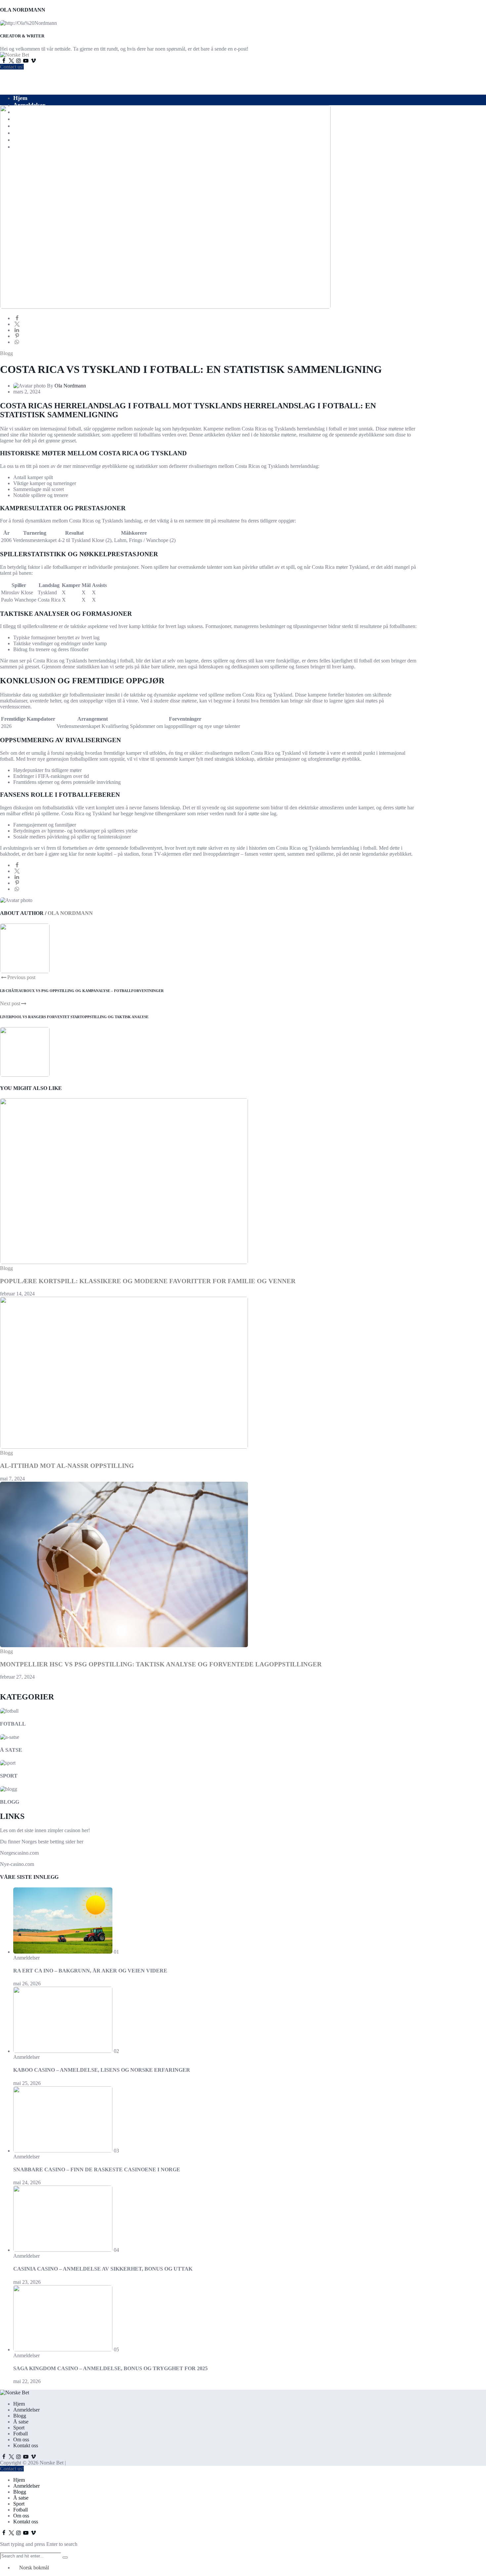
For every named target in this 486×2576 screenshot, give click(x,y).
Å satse (11, 1750)
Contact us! (12, 67)
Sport (9, 1776)
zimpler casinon (64, 1830)
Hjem (20, 98)
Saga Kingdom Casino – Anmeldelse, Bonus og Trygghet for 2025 (110, 2368)
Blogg (6, 353)
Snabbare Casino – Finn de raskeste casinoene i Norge (97, 2169)
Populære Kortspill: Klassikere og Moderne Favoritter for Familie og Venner (148, 1281)
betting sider (63, 1842)
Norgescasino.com (19, 1853)
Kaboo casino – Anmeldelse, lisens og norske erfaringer (102, 2070)
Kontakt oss (26, 2445)
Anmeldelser (29, 105)
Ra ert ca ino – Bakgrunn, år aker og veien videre (90, 1971)
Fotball (13, 1724)
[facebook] (17, 318)
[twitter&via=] (17, 324)
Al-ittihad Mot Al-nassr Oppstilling (67, 1466)
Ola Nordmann (70, 386)
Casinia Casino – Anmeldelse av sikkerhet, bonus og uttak (103, 2269)
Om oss (21, 2440)
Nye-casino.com (17, 1864)
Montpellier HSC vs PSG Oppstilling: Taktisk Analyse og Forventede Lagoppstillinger (161, 1664)
